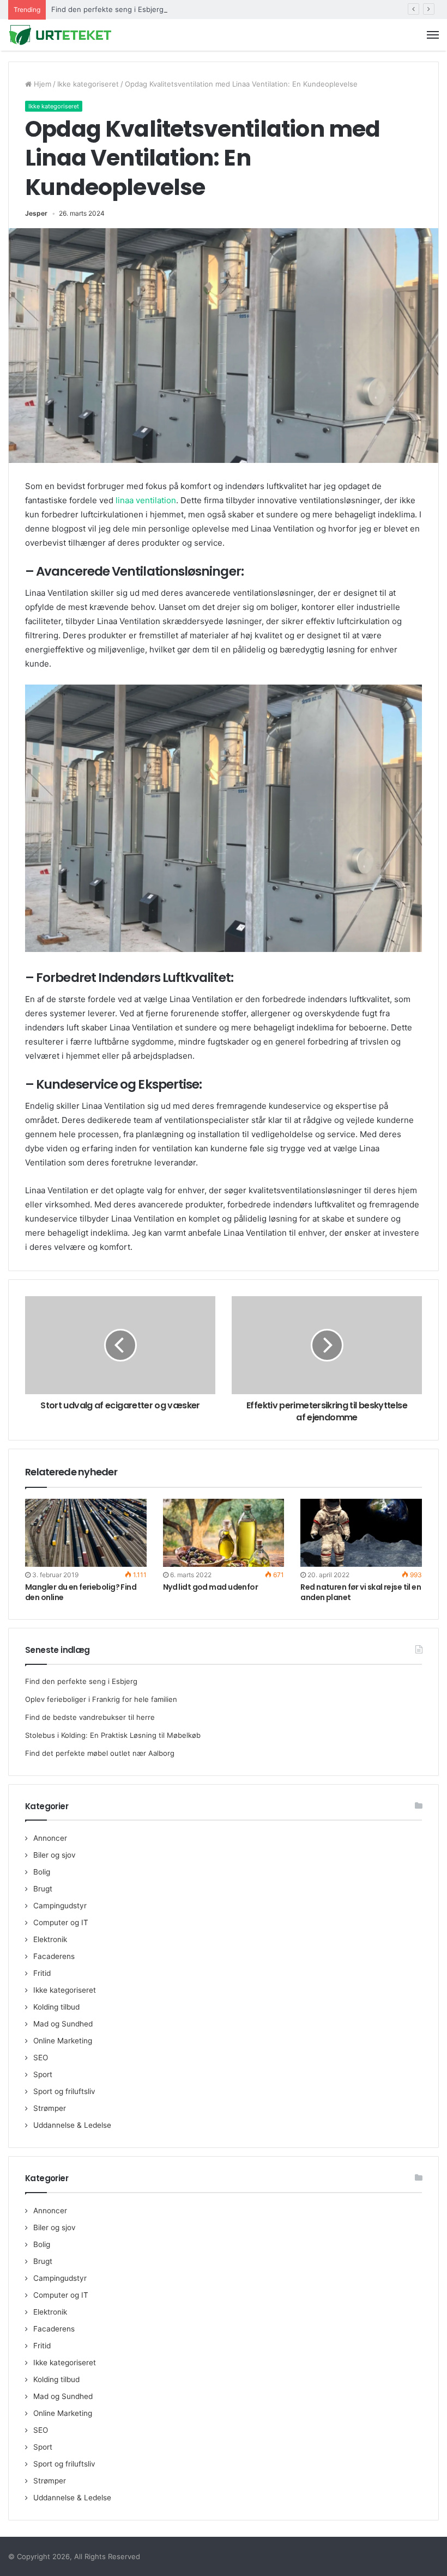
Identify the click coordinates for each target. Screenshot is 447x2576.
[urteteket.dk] (60, 35)
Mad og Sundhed (63, 2024)
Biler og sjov (55, 1855)
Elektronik (50, 1939)
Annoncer (50, 1838)
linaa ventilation (146, 500)
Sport (43, 2074)
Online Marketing (63, 2041)
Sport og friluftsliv (64, 2091)
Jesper (36, 213)
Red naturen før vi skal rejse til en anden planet (361, 1592)
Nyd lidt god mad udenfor (211, 1587)
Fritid (42, 1973)
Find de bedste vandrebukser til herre (90, 1717)
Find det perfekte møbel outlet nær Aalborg (100, 1753)
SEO (41, 2058)
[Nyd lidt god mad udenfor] (224, 1533)
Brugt (43, 1889)
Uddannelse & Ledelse (72, 2125)
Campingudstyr (60, 1906)
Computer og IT (61, 1922)
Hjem (41, 84)
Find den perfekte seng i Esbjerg (107, 9)
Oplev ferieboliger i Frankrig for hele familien (101, 1699)
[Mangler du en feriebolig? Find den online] (86, 1533)
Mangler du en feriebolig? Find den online (81, 1592)
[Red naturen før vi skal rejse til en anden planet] (361, 1533)
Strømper (50, 2108)
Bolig (42, 1872)
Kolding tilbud (56, 2007)
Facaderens (54, 1956)
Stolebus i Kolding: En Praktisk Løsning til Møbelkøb (113, 1735)
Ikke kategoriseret (88, 84)
